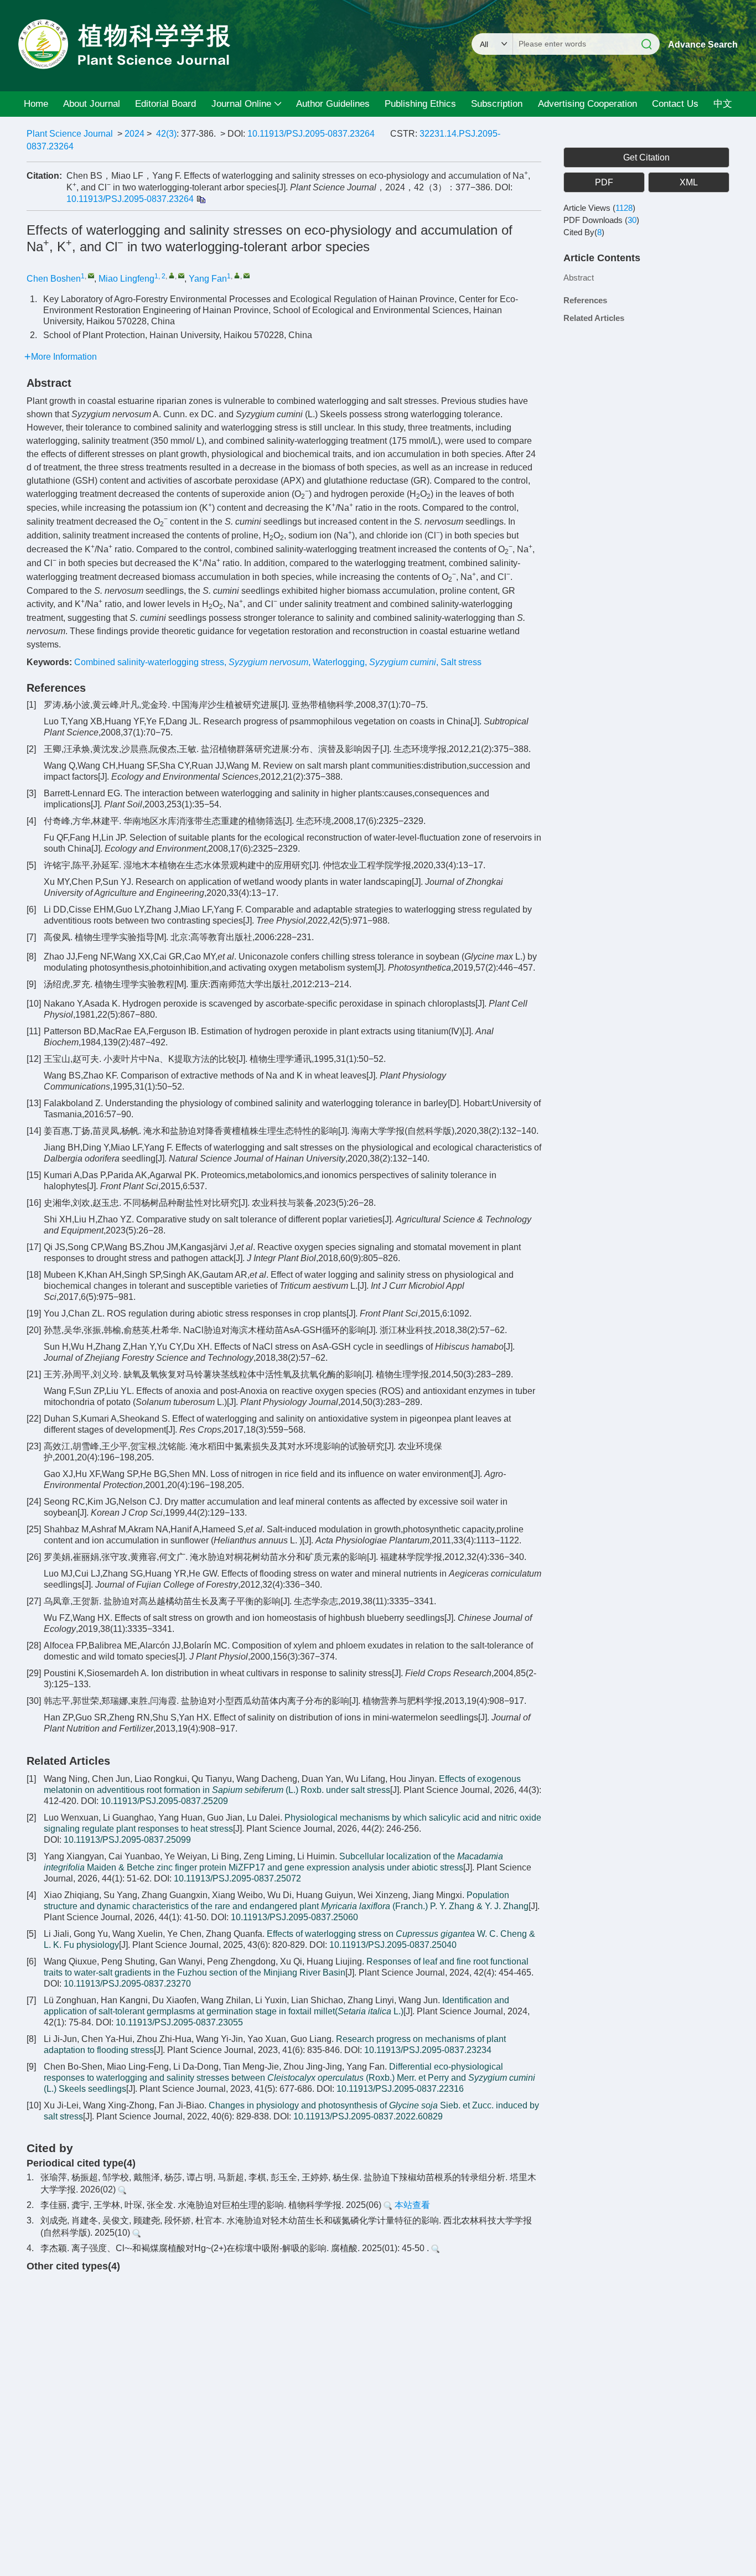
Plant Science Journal (70, 134)
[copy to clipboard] (201, 199)
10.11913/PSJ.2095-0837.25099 (127, 1840)
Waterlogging (339, 662)
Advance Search (703, 45)
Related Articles (594, 318)
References (585, 300)
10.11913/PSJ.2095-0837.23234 (428, 2050)
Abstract (579, 278)
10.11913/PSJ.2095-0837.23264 (311, 134)
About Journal (92, 104)
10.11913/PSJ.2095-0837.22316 (400, 2089)
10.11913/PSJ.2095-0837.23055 (179, 2022)
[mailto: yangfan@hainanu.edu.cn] (247, 275)
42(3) (166, 134)
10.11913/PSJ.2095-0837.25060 (294, 1917)
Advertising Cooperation (587, 104)
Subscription (497, 104)
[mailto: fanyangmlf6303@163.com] (181, 275)
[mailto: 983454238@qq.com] (91, 275)
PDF (604, 182)
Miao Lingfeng (126, 279)
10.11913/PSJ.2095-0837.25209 (164, 1801)
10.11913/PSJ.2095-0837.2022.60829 (368, 2116)
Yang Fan (208, 279)
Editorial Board (165, 104)
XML (689, 182)
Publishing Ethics (420, 104)
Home (36, 104)
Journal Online (241, 104)
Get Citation (646, 157)
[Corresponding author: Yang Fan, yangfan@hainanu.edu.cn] (237, 275)
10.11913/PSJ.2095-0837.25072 (237, 1878)
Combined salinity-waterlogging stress (149, 662)
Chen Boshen (54, 279)
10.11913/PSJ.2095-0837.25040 (393, 1945)
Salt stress (461, 662)
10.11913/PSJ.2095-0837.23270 (127, 1984)
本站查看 (411, 2205)
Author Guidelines (333, 104)
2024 (134, 134)
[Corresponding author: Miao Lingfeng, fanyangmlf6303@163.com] (172, 275)
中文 (723, 104)
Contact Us (675, 104)
